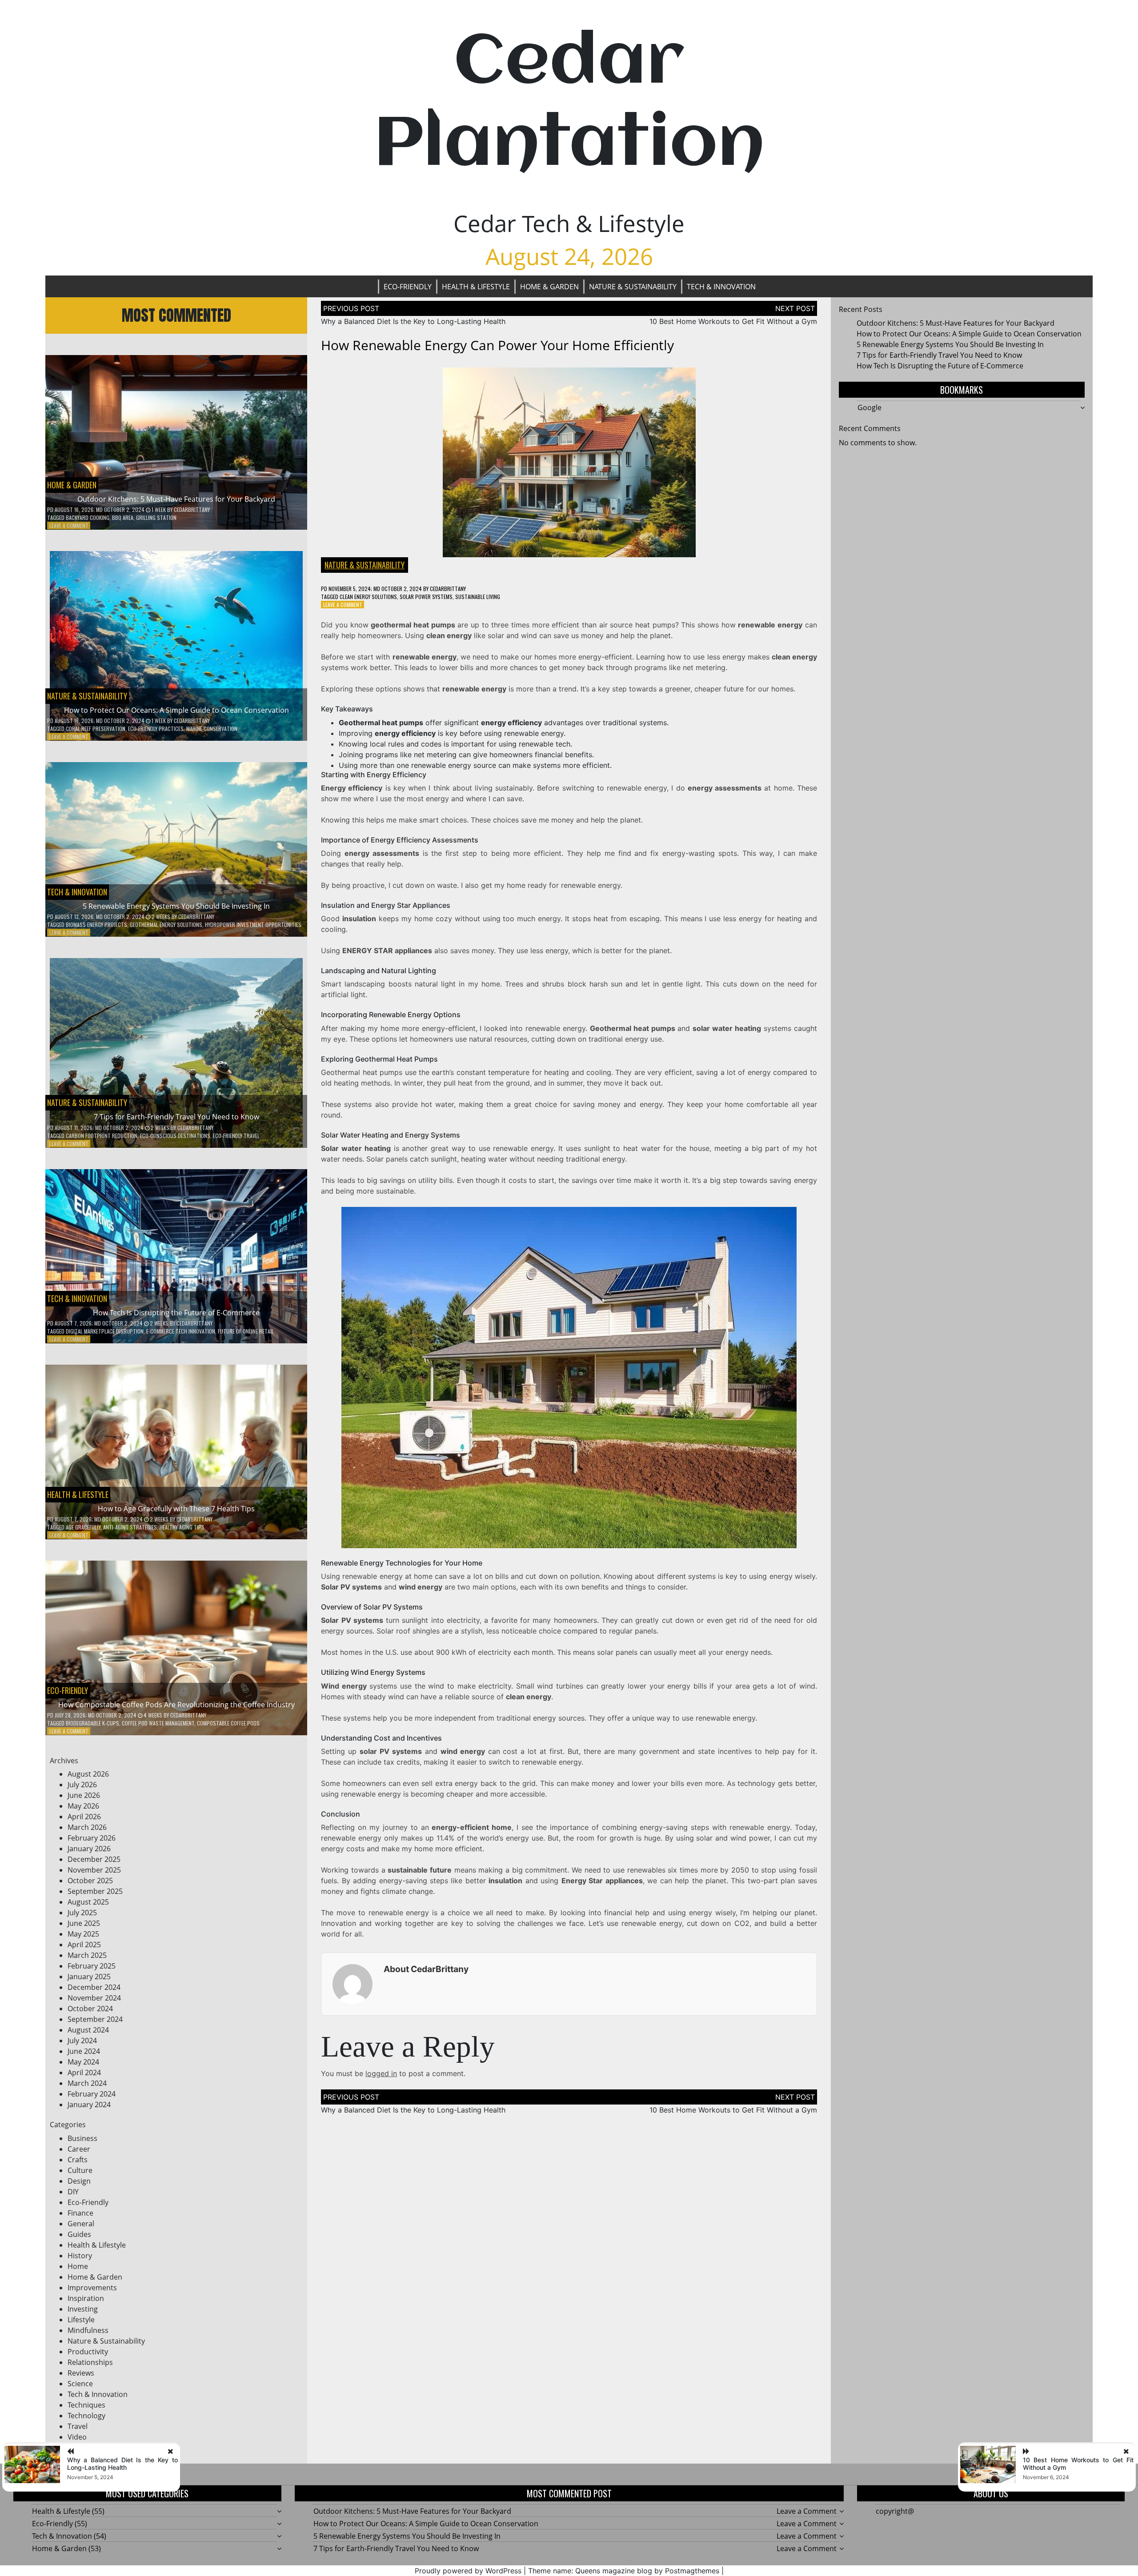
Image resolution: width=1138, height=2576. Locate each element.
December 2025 (94, 1859)
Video (77, 2437)
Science (80, 2384)
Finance (80, 2213)
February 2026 (92, 1838)
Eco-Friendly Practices (156, 729)
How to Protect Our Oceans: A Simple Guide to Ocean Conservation (176, 710)
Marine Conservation (212, 729)
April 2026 (84, 1817)
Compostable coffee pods (228, 1723)
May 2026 (83, 1806)
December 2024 (94, 1987)
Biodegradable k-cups (92, 1723)
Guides (79, 2234)
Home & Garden (549, 287)
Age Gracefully (83, 1527)
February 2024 (92, 2094)
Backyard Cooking (88, 517)
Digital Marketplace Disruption (105, 1331)
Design (79, 2181)
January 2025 (89, 1977)
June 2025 (84, 1923)
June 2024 (84, 2051)
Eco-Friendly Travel (236, 1136)
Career (79, 2149)
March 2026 (87, 1827)
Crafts (78, 2160)
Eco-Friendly (408, 287)
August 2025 (88, 1902)
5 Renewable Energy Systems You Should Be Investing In (176, 906)
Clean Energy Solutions (368, 597)
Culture (80, 2170)
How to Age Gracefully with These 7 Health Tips (176, 1509)
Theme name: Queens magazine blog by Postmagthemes (624, 2571)
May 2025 (83, 1934)
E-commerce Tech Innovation (181, 1331)
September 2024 (95, 2019)
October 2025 (90, 1881)
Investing (83, 2309)
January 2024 (89, 2105)
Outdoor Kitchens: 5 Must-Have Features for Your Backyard (176, 499)
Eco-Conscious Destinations (175, 1136)
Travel (78, 2426)
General (81, 2224)
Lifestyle (81, 2320)
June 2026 (84, 1795)
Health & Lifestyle (476, 287)
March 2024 (87, 2083)
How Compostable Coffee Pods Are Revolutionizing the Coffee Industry (176, 1705)
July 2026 (82, 1785)
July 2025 (82, 1913)
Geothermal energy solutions (166, 925)
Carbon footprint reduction (102, 1136)
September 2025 (95, 1891)
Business (82, 2138)
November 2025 (94, 1870)
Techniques (86, 2405)
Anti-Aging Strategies (130, 1527)
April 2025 (84, 1945)
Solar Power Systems (426, 597)
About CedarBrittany (426, 1969)
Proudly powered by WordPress (468, 2571)
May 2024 (83, 2062)
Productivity (88, 2352)
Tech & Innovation (721, 287)
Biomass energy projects (96, 925)
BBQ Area (123, 517)
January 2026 (89, 1849)
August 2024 (88, 2030)
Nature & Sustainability (633, 287)
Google (870, 407)
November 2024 (94, 1998)
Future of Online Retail (246, 1331)
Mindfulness (88, 2330)
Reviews (81, 2373)
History (80, 2256)
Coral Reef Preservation (96, 729)
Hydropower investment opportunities (253, 925)
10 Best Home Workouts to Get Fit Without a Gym (733, 321)
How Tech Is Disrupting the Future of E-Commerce (176, 1313)
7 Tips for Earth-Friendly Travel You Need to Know (176, 1117)
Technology (86, 2416)
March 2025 (87, 1955)
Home (78, 2266)
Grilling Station (156, 517)
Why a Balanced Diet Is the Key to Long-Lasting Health (413, 321)
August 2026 (88, 1774)
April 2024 (84, 2073)
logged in (381, 2073)
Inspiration (86, 2298)
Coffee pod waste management (158, 1723)
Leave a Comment (69, 525)
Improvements (92, 2288)
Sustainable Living (478, 597)
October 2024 (90, 2009)
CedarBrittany (192, 509)
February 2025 (92, 1966)
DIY (73, 2192)
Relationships (90, 2362)
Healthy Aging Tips (182, 1527)
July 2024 (82, 2041)
